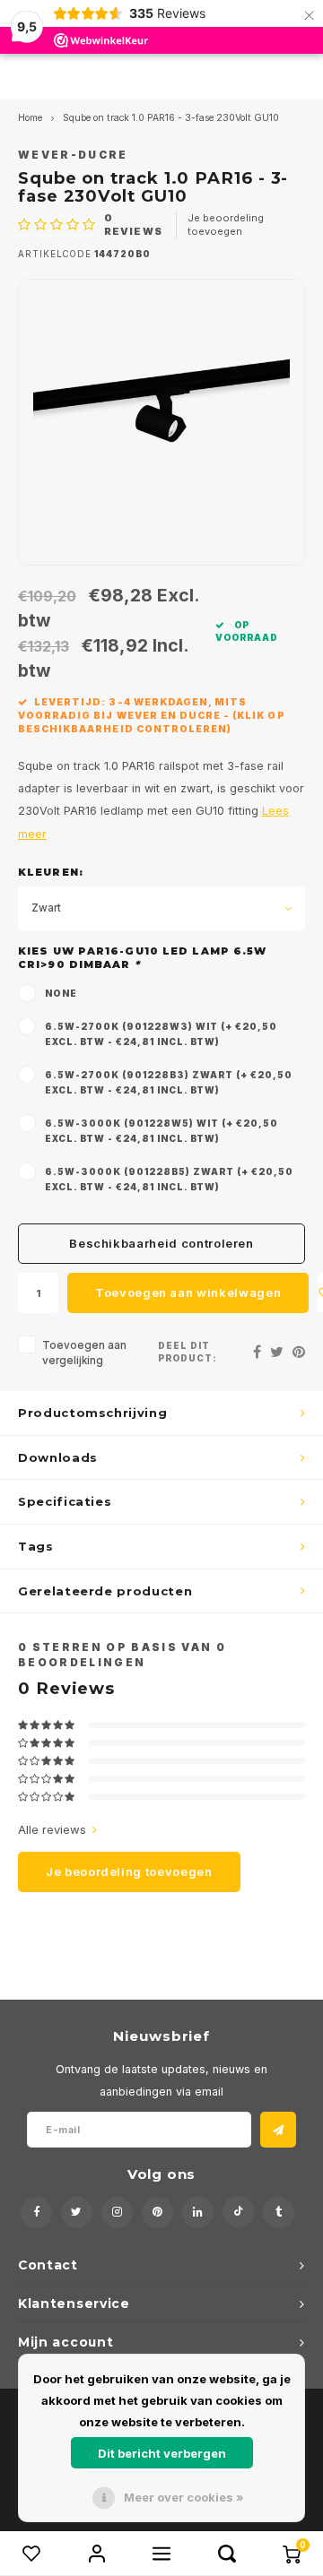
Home (30, 118)
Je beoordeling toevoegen (226, 225)
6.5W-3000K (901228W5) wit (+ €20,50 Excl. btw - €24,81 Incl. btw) (161, 1131)
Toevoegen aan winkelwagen (188, 1292)
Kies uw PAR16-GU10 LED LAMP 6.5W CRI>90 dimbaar (142, 958)
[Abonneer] (278, 2130)
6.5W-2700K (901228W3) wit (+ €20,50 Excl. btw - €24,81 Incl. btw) (161, 1034)
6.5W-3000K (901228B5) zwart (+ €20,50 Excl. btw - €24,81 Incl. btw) (169, 1179)
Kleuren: (51, 872)
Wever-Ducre (73, 155)
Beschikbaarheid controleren (161, 1243)
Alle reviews (52, 1829)
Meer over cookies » (184, 2497)
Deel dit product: (188, 1352)
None (61, 993)
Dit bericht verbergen (162, 2453)
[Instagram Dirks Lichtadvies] (117, 2213)
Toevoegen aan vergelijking (84, 1353)
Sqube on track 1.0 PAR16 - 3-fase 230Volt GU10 (171, 118)
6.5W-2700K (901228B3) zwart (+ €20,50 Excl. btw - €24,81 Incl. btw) (169, 1082)
